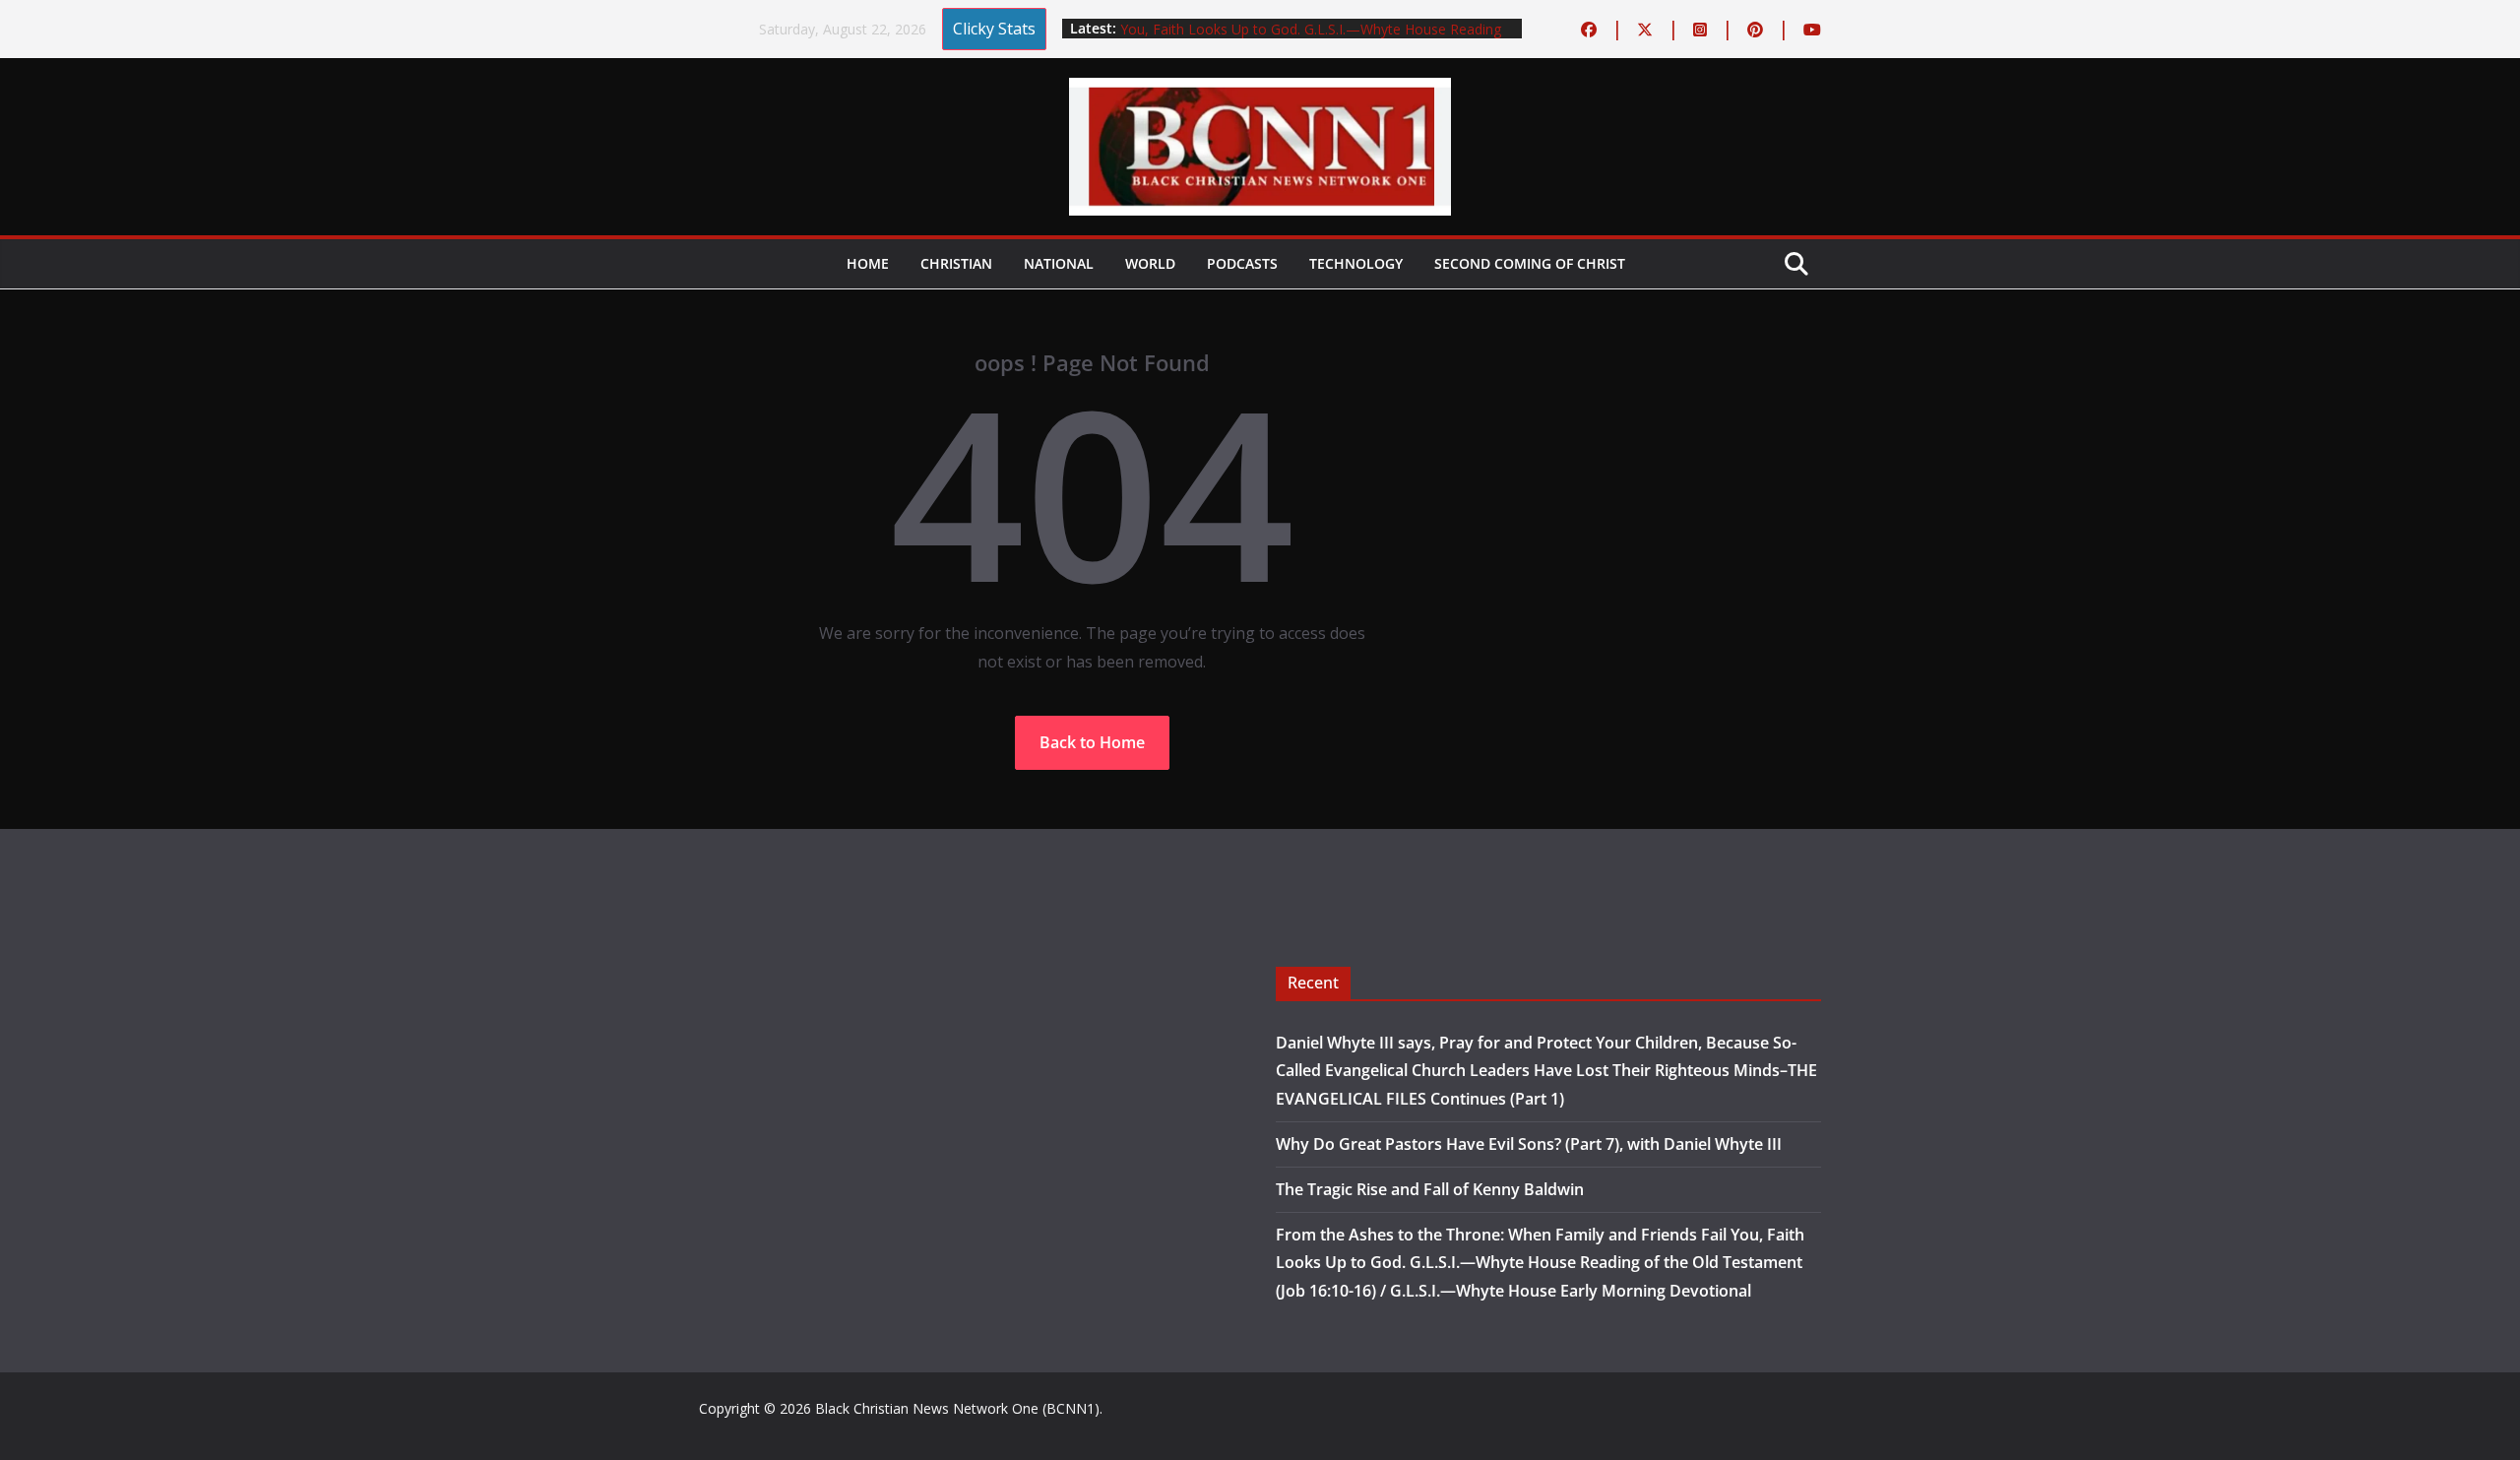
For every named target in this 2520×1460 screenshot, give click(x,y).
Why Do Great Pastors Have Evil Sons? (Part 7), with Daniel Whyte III (1529, 1144)
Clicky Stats (994, 29)
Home (868, 263)
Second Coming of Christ (1530, 263)
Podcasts (1242, 263)
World (1150, 263)
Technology (1356, 263)
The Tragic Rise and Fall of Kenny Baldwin (1430, 1189)
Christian (956, 263)
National (1059, 263)
